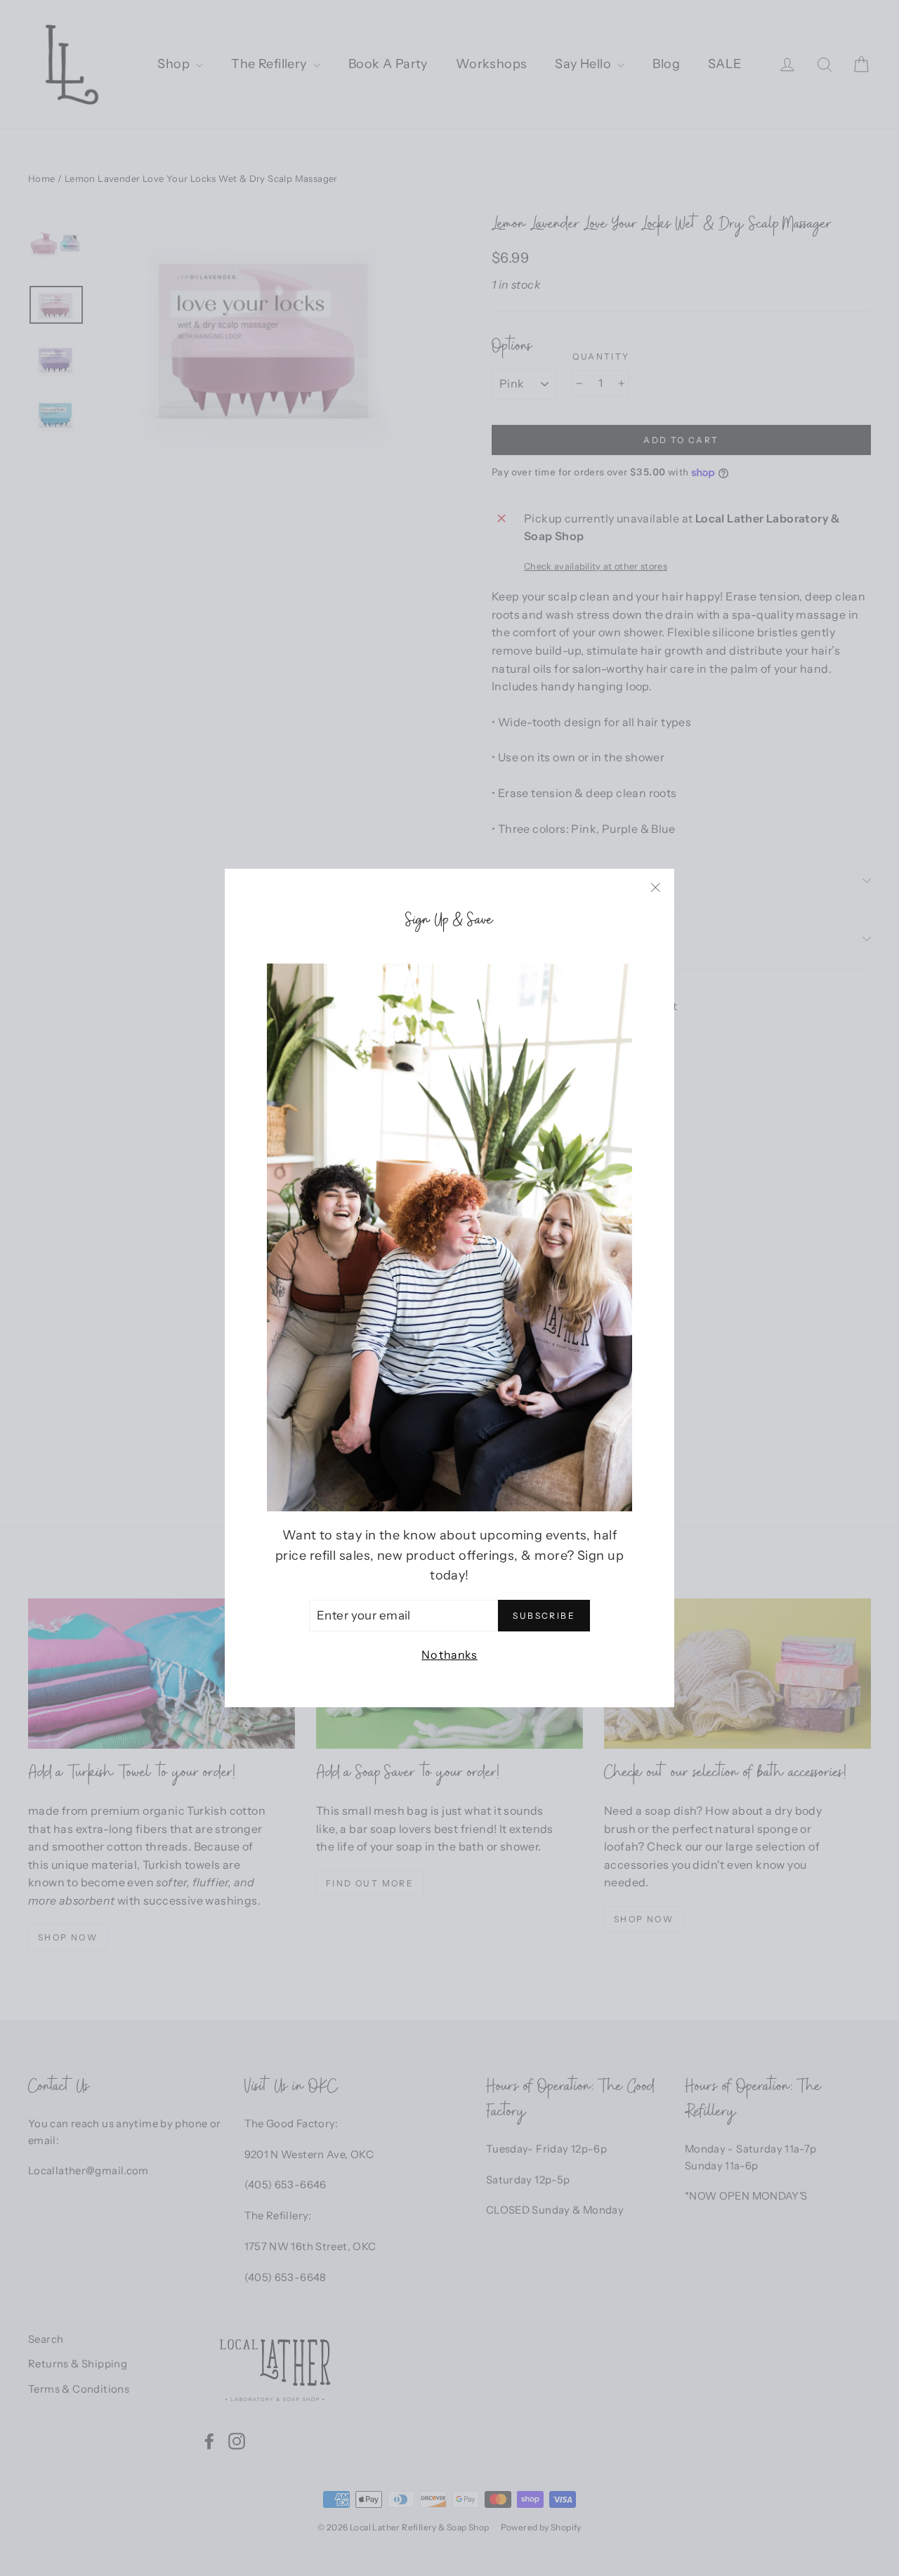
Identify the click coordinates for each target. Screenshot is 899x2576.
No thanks (449, 1655)
